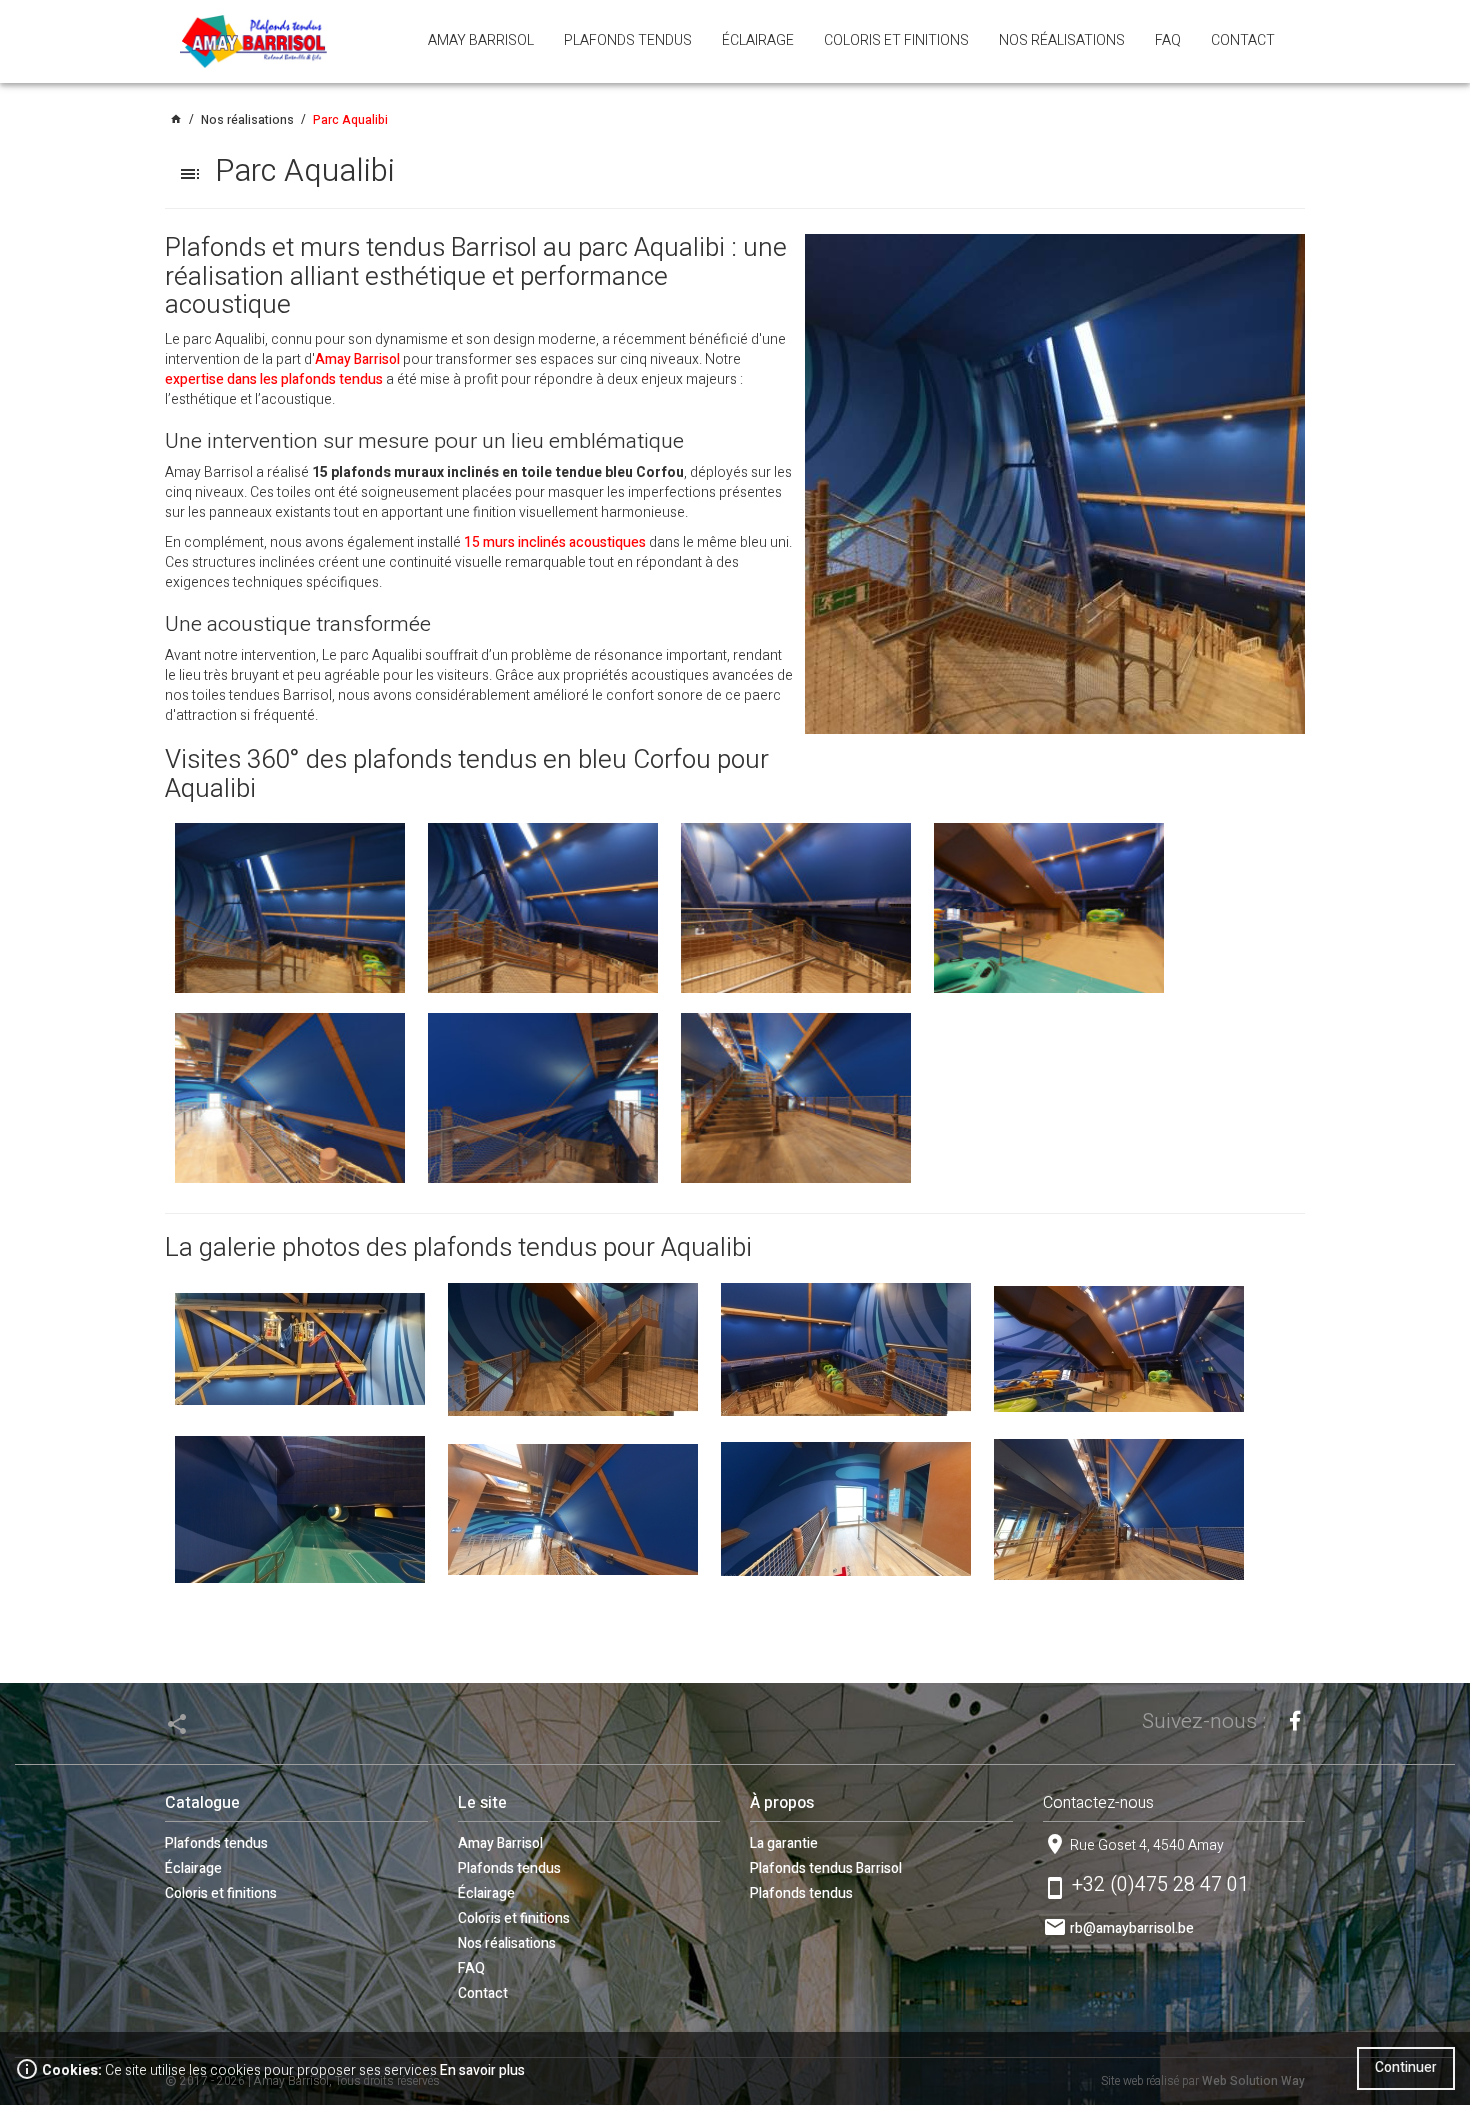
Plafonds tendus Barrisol (826, 1868)
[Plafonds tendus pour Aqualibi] (300, 1348)
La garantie (784, 1843)
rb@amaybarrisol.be (1132, 1928)
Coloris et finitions (221, 1893)
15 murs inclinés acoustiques (555, 542)
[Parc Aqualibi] (1055, 484)
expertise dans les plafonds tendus (274, 379)
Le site (482, 1803)
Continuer (1406, 2067)
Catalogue (202, 1803)
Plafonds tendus (216, 1843)
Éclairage (193, 1868)
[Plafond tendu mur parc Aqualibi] (290, 907)
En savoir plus (482, 2070)
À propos (782, 1803)
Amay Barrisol (357, 359)
